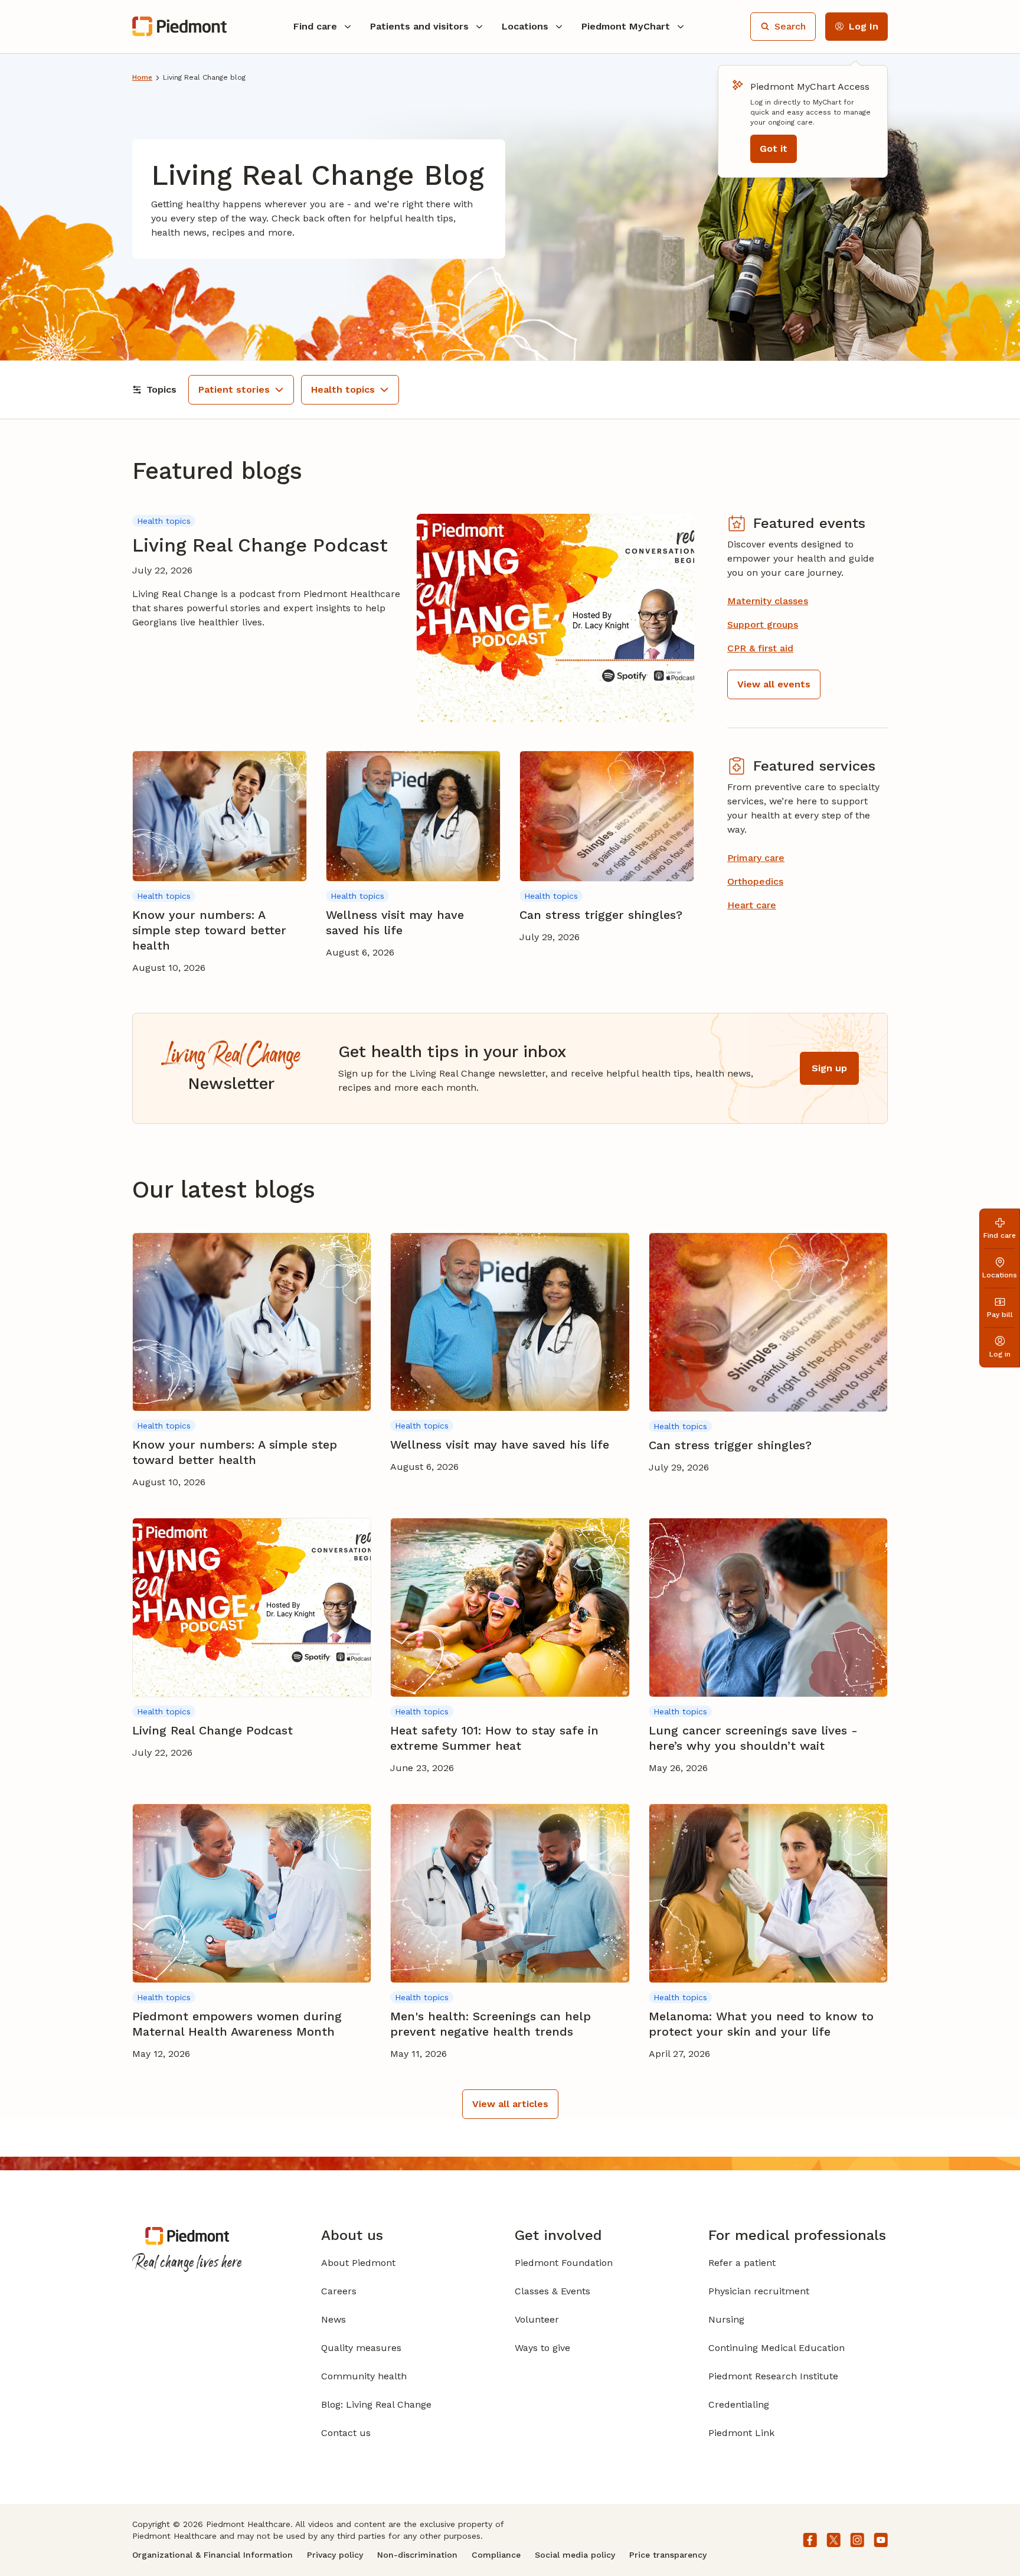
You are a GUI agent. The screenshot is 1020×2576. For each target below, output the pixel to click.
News (334, 2319)
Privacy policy (335, 2555)
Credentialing (739, 2404)
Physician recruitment (759, 2291)
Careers (339, 2291)
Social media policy (575, 2555)
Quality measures (361, 2348)
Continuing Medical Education (777, 2348)
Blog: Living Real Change (376, 2404)
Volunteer (537, 2319)
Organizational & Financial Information (212, 2555)
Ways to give (542, 2348)
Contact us (346, 2433)
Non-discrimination (417, 2555)
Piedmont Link (741, 2433)
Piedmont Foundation (564, 2263)
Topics (161, 389)
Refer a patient (742, 2263)
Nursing (726, 2319)
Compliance (496, 2555)
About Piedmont (358, 2263)
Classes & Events (552, 2291)
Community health (364, 2376)
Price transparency (668, 2555)
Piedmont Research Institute (773, 2376)
